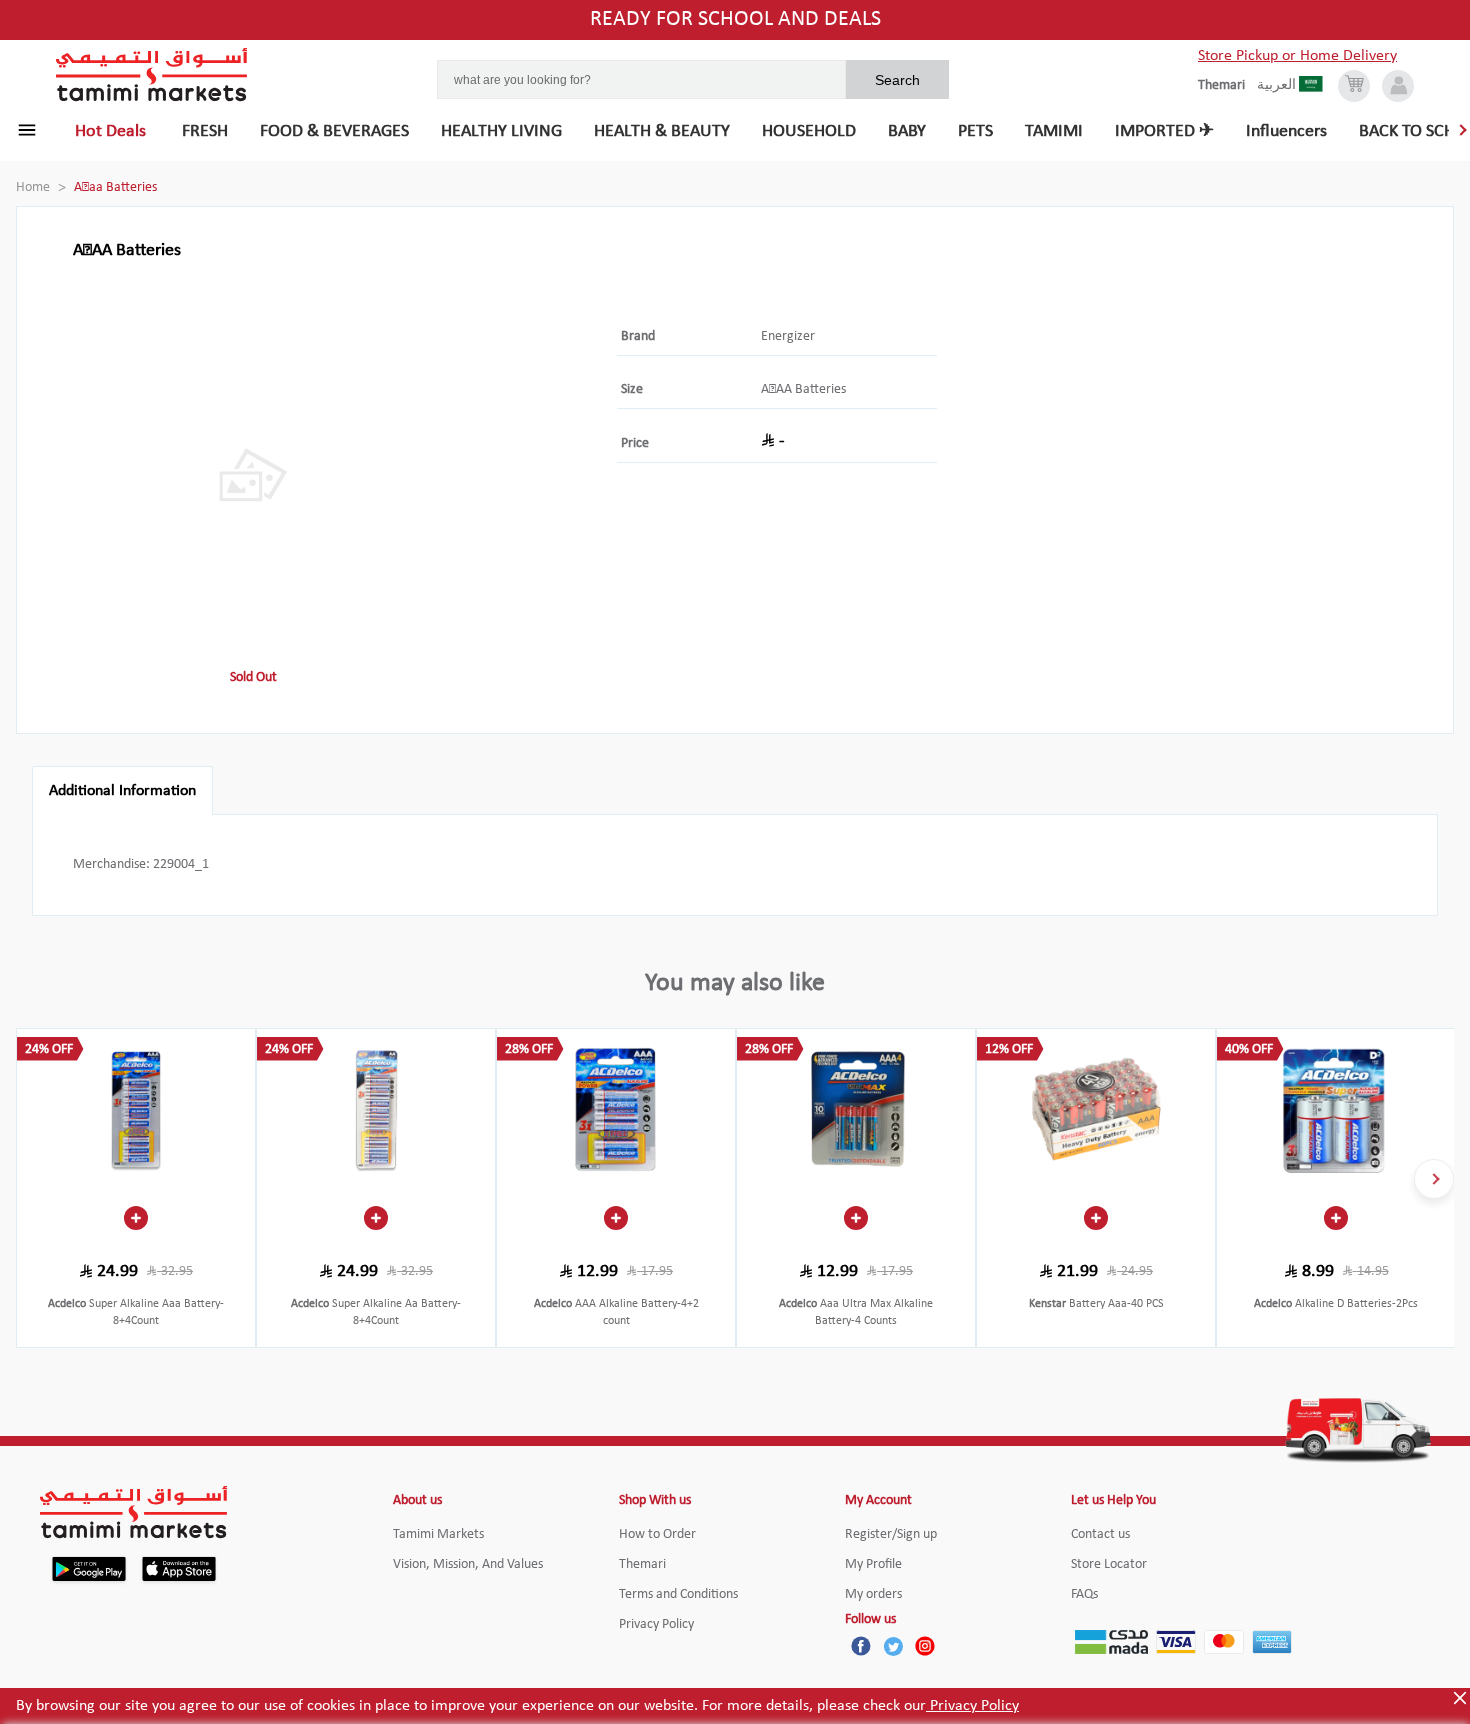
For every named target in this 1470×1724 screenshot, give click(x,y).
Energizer (788, 336)
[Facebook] (861, 1646)
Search (897, 80)
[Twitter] (893, 1646)
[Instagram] (925, 1646)
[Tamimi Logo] (152, 75)
